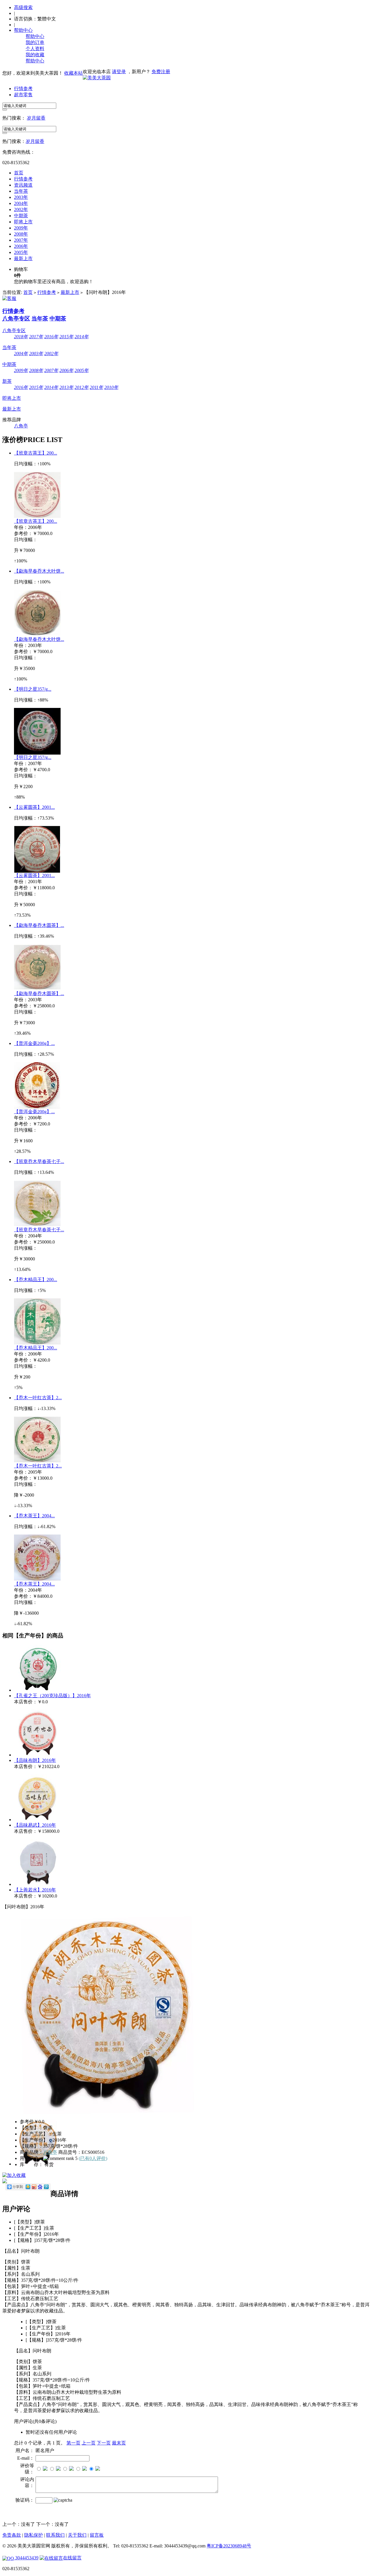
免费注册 (161, 72)
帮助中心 (23, 30)
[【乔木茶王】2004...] (37, 1580)
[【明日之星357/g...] (37, 753)
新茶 (7, 381)
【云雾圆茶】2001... (34, 807)
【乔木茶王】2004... (34, 1516)
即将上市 (23, 222)
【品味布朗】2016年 (35, 1760)
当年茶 (21, 191)
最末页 (119, 2443)
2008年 (21, 234)
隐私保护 (34, 2535)
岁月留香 (36, 118)
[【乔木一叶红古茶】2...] (37, 1461)
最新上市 (23, 258)
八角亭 (21, 426)
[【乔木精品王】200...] (37, 1343)
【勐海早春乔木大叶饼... (39, 571)
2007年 (21, 240)
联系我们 (55, 2535)
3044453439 (26, 2558)
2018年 (21, 337)
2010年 (111, 387)
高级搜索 (23, 7)
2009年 (21, 228)
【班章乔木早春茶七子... (39, 1161)
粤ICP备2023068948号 (229, 2546)
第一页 (73, 2443)
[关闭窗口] (47, 2559)
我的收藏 (35, 55)
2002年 (21, 209)
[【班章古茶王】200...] (37, 517)
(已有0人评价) (93, 2158)
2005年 (21, 252)
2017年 (36, 337)
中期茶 (21, 216)
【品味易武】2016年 (35, 1825)
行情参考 (23, 88)
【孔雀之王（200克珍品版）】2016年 (52, 1696)
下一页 (104, 2443)
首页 (19, 173)
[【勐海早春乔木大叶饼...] (37, 635)
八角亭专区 (16, 319)
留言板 (97, 2535)
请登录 (119, 72)
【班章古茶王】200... (36, 453)
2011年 (96, 387)
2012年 (82, 387)
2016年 (51, 337)
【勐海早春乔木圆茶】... (39, 925)
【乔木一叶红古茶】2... (38, 1398)
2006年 (21, 246)
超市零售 (23, 95)
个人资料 (35, 49)
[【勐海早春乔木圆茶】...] (37, 989)
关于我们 (77, 2535)
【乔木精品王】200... (36, 1280)
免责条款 (12, 2535)
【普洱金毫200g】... (34, 1043)
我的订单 (35, 42)
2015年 (66, 337)
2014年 (82, 337)
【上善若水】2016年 (35, 1890)
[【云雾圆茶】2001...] (37, 871)
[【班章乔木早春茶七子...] (37, 1225)
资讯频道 (23, 185)
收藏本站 (73, 73)
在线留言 (72, 2558)
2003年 (21, 197)
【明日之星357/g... (33, 689)
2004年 (21, 203)
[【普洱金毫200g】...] (37, 1107)
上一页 (89, 2443)
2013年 (66, 387)
